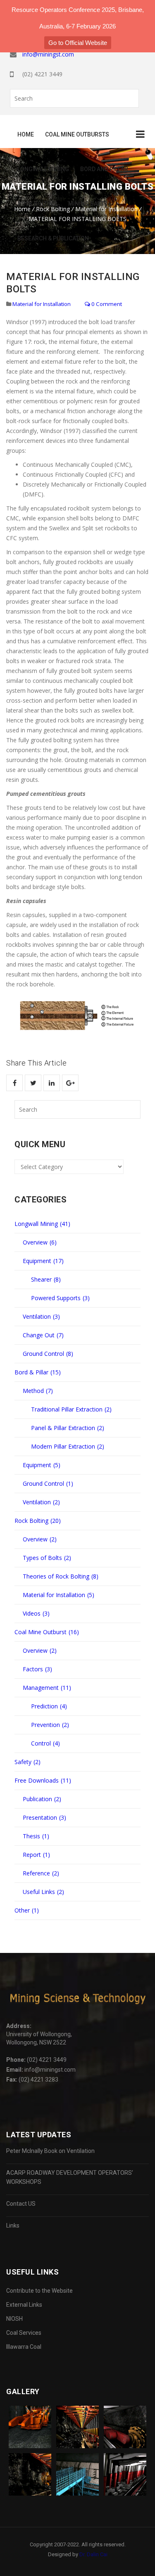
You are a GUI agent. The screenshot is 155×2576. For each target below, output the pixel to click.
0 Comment (106, 304)
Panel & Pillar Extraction (68, 1428)
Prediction (49, 1706)
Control (45, 1743)
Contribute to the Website (39, 2291)
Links (13, 2225)
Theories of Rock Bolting (61, 1576)
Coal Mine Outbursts (77, 134)
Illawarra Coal (24, 2347)
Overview (40, 1242)
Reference (41, 1873)
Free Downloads (43, 1780)
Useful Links (43, 1892)
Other (27, 1910)
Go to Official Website (78, 43)
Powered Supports (60, 1298)
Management (47, 1688)
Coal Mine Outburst (47, 1632)
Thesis (36, 1836)
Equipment (43, 1261)
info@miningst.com (48, 54)
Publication (42, 1799)
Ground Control (48, 1354)
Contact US (21, 2204)
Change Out (43, 1335)
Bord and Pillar (104, 169)
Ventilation (41, 1316)
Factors (37, 1669)
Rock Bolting (37, 204)
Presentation (44, 1817)
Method (38, 1391)
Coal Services (24, 2333)
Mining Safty (88, 204)
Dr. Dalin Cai (93, 2554)
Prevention (50, 1725)
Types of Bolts (47, 1558)
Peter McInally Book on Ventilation (50, 2151)
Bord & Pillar (38, 1372)
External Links (24, 2305)
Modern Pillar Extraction (68, 1446)
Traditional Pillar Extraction (71, 1409)
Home (26, 134)
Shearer (46, 1279)
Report (36, 1855)
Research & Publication (53, 238)
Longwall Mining (43, 169)
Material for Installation (42, 304)
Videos (36, 1613)
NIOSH (14, 2319)
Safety (27, 1762)
